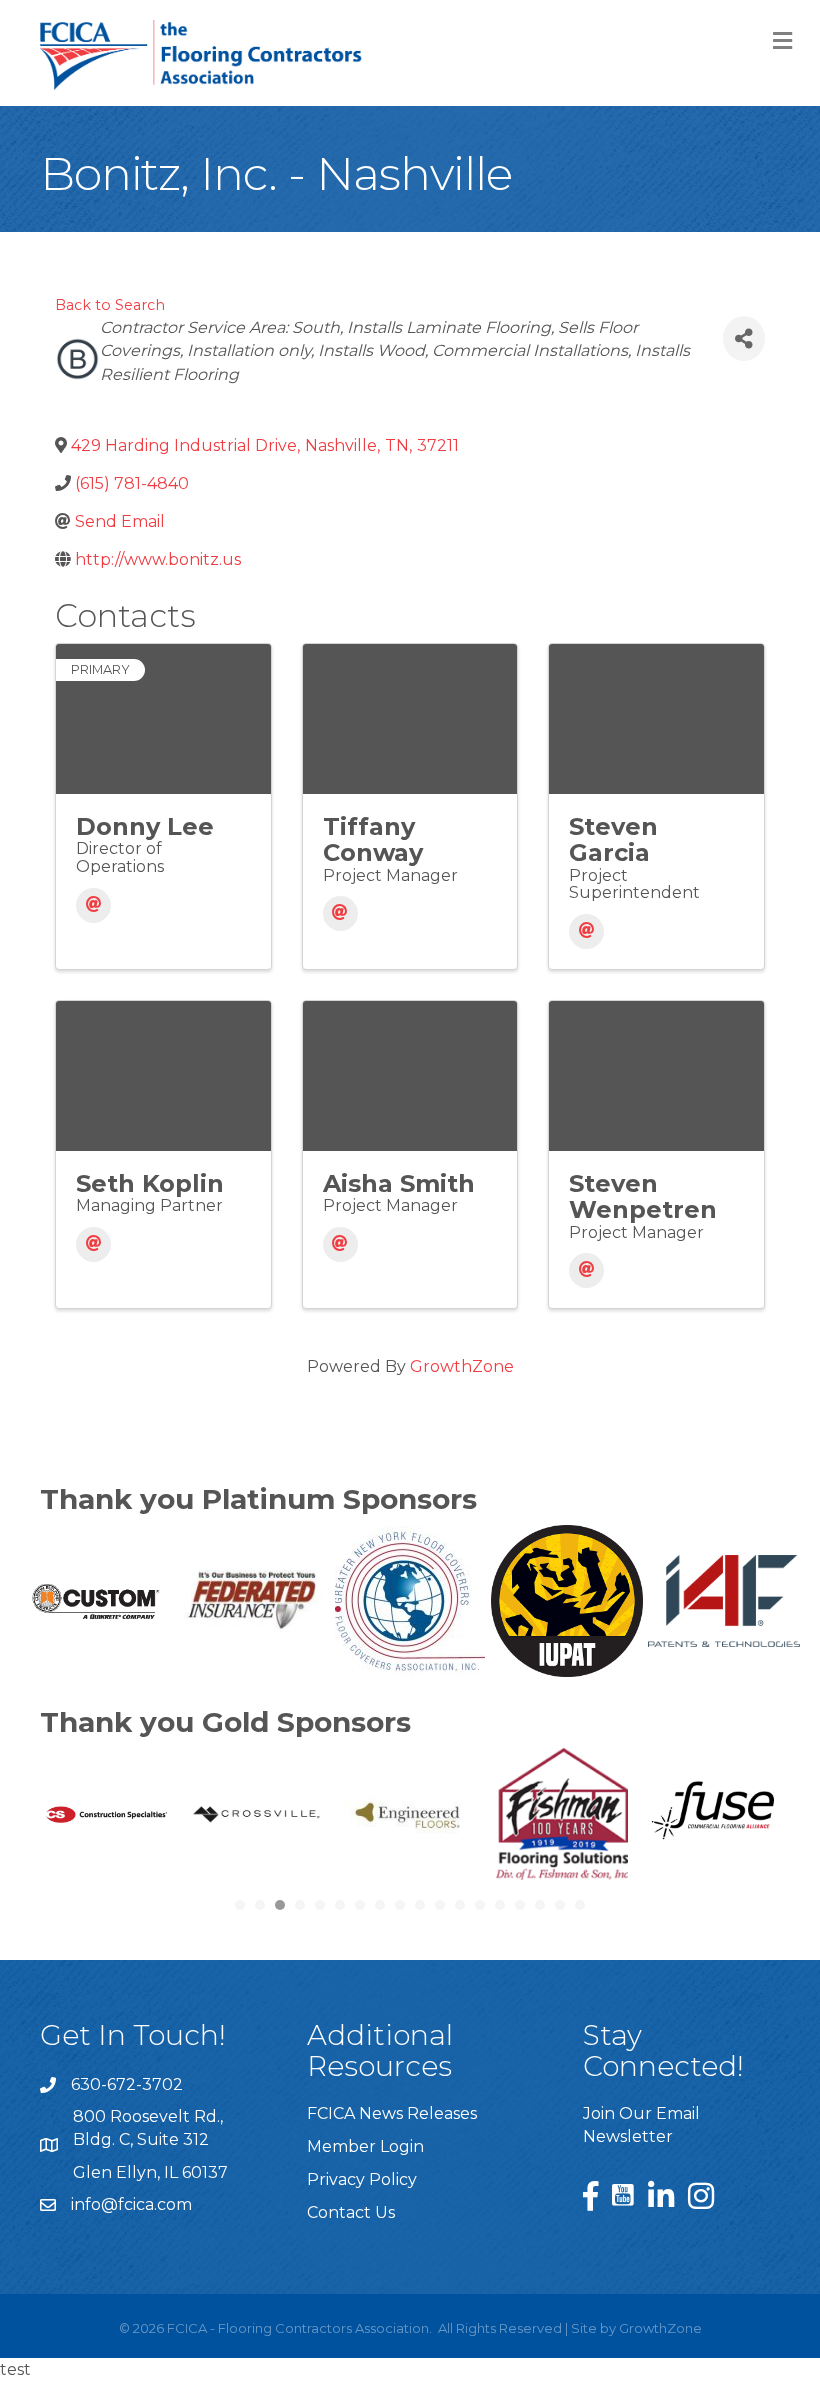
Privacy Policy (362, 2179)
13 (480, 1905)
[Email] (93, 905)
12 (460, 1905)
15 (520, 1905)
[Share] (744, 338)
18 (580, 1905)
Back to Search (110, 305)
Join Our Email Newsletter (641, 2125)
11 (440, 1905)
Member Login (365, 2146)
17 (560, 1905)
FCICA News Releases (392, 2113)
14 (500, 1905)
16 (540, 1905)
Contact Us (351, 2212)
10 (420, 1905)
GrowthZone (462, 1366)
